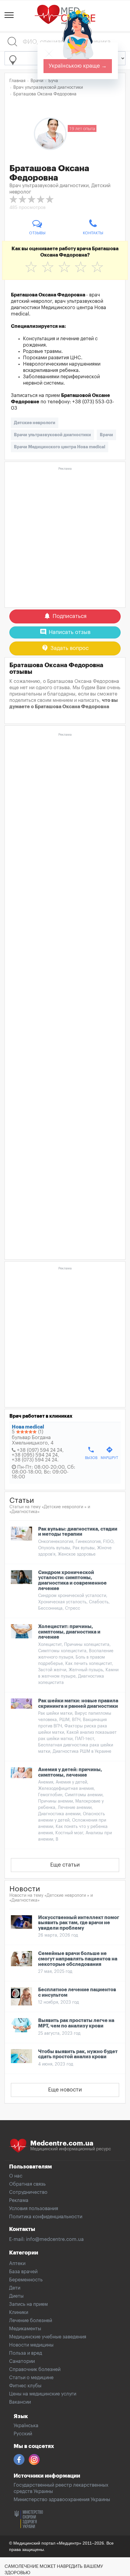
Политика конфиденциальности (46, 2217)
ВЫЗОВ (91, 1453)
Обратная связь (27, 2184)
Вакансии (20, 2402)
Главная (17, 81)
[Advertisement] (65, 538)
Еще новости (65, 2090)
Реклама (19, 2200)
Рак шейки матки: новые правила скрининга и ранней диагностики (78, 1704)
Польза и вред (26, 2353)
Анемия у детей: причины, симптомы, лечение (70, 1772)
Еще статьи (65, 1865)
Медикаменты (25, 2329)
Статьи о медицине (31, 2378)
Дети (15, 2288)
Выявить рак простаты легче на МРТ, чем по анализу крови (76, 2023)
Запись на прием (28, 2304)
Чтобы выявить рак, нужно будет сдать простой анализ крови (78, 2054)
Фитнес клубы (25, 2386)
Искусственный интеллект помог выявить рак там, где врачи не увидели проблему (79, 1923)
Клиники (19, 2312)
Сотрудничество (28, 2192)
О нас (16, 2176)
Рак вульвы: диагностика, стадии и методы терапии (78, 1532)
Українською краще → (78, 66)
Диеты (16, 2296)
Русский (23, 2434)
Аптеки (17, 2264)
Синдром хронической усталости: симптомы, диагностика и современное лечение (72, 1581)
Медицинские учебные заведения (48, 2337)
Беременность (26, 2280)
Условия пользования (34, 2209)
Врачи (106, 435)
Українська (26, 2426)
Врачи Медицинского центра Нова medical (60, 447)
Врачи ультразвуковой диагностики (52, 435)
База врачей (23, 2272)
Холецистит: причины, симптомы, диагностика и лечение (69, 1632)
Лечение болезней (31, 2321)
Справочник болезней (35, 2370)
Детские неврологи (35, 423)
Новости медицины (31, 2345)
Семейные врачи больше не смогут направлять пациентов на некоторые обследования (78, 1959)
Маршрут (109, 1453)
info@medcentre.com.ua (55, 2239)
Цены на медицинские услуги (43, 2394)
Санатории (22, 2361)
